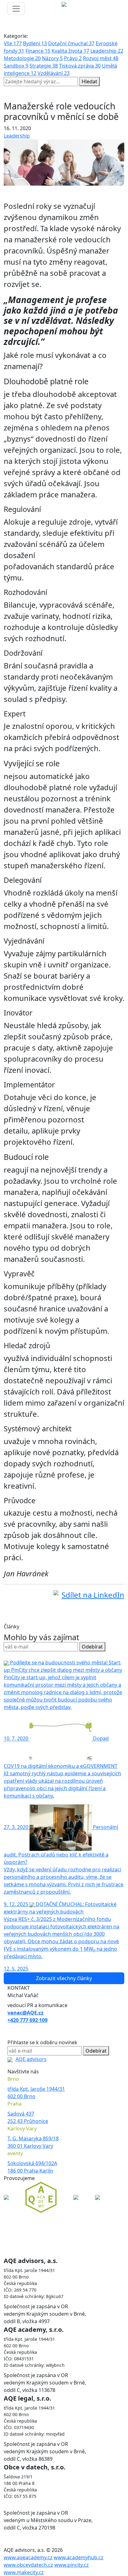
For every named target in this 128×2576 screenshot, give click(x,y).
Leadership (107, 51)
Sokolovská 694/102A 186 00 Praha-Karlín (32, 2167)
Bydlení (35, 43)
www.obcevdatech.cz (28, 2565)
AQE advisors (31, 2059)
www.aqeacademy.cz (28, 2557)
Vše (13, 43)
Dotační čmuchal (71, 43)
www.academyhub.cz (79, 2557)
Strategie (44, 66)
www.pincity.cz (72, 2565)
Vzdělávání (54, 73)
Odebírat (92, 1647)
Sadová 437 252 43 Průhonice (28, 2117)
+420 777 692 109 (27, 2020)
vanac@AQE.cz (25, 2013)
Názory (52, 58)
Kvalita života (70, 51)
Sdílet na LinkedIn (93, 1595)
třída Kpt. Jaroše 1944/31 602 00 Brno (36, 2093)
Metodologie (22, 58)
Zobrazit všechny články (64, 1978)
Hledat (89, 81)
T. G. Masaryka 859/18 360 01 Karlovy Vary (33, 2142)
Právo (73, 58)
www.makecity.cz (24, 2572)
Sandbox (16, 66)
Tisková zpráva (80, 66)
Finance (38, 51)
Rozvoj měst (101, 58)
